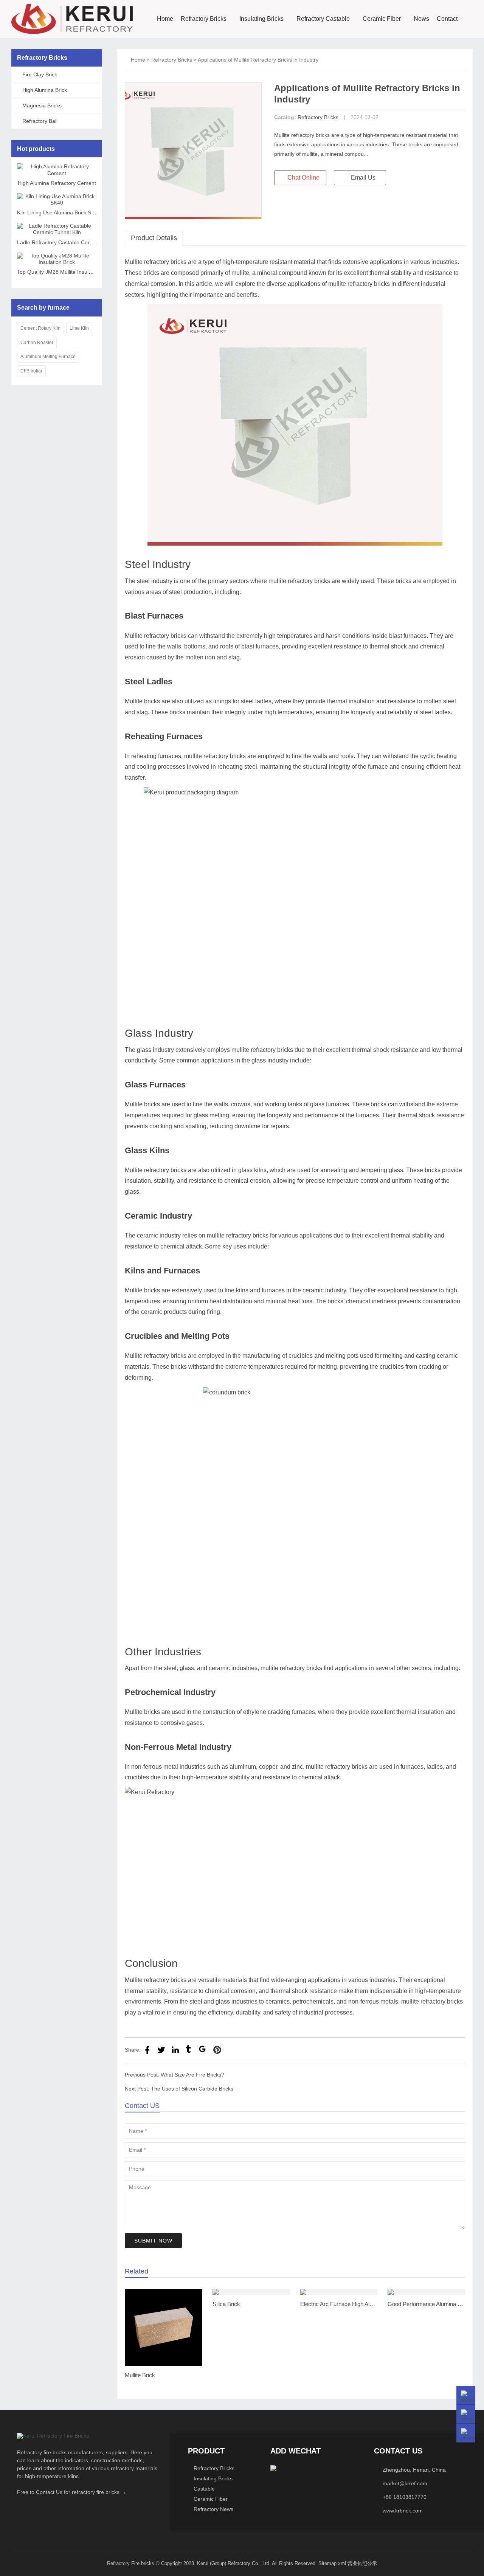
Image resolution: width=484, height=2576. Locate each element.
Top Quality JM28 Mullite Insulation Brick (65, 272)
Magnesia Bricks (42, 105)
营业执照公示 (362, 2563)
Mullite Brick (140, 2375)
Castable (204, 2489)
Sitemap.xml (332, 2563)
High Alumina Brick (45, 90)
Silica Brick (226, 2304)
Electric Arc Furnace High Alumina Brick (350, 2304)
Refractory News (213, 2509)
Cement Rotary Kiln (40, 328)
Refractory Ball (40, 121)
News (421, 19)
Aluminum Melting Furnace (48, 357)
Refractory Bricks (204, 19)
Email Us (362, 178)
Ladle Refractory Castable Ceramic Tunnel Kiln (73, 242)
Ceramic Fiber (382, 19)
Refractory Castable (323, 19)
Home (165, 19)
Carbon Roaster (37, 343)
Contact (447, 19)
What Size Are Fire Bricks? (192, 2075)
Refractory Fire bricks (131, 2563)
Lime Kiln (79, 328)
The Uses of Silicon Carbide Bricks (192, 2089)
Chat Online (303, 178)
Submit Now (153, 2241)
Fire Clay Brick (40, 74)
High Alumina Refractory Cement (57, 183)
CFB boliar (31, 371)
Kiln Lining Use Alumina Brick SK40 (59, 212)
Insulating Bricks (261, 19)
